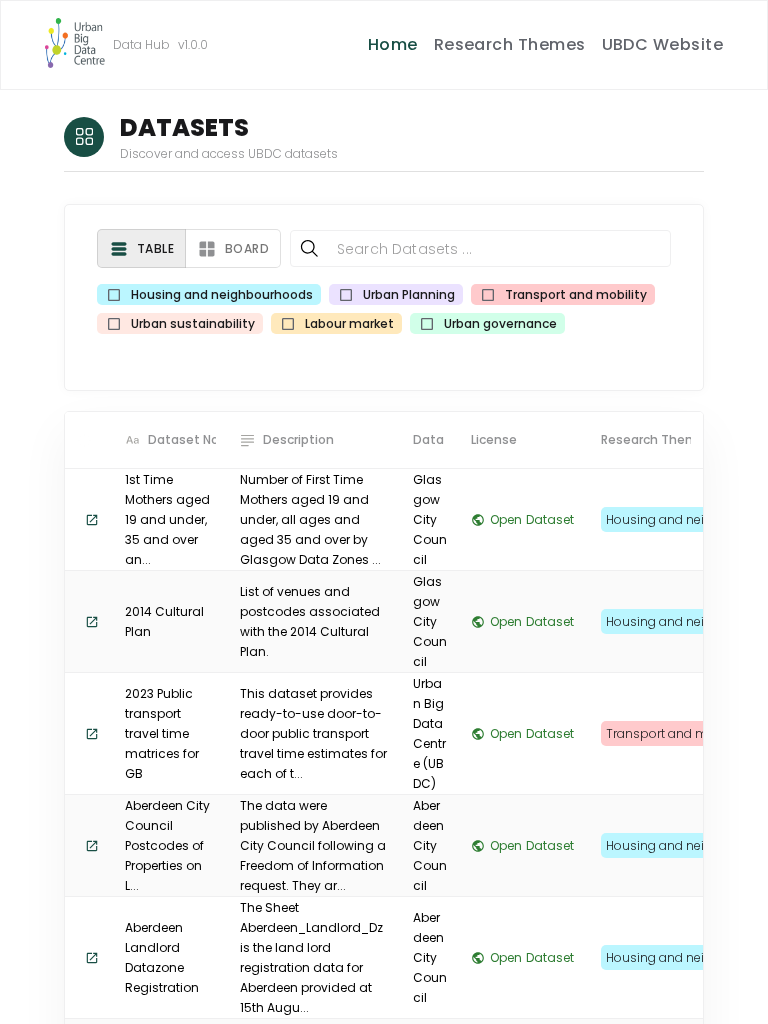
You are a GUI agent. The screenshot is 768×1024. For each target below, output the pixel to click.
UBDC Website (663, 44)
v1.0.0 (193, 44)
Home (393, 44)
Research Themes (510, 44)
